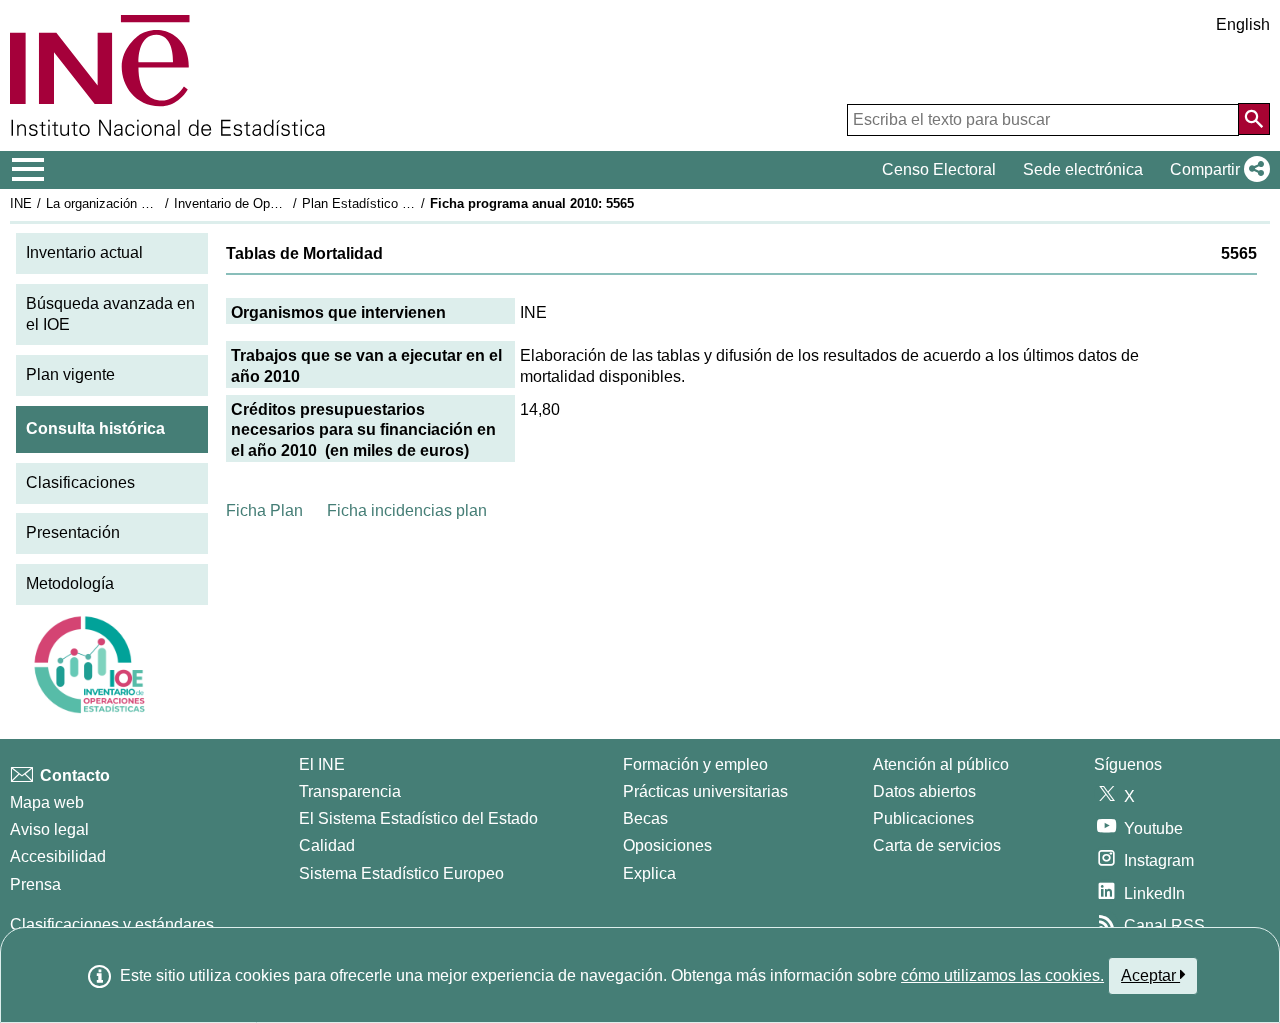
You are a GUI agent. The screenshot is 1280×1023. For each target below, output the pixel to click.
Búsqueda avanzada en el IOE (110, 314)
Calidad (327, 845)
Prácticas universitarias (705, 791)
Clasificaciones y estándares (112, 924)
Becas (645, 818)
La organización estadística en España (158, 203)
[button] (1216, 170)
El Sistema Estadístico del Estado (418, 818)
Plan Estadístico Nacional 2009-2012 (409, 203)
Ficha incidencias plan (407, 510)
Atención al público (941, 764)
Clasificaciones (80, 482)
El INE (322, 764)
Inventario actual (84, 252)
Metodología (70, 583)
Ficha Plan (264, 510)
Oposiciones (667, 845)
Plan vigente (70, 374)
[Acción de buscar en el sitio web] (1254, 119)
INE (21, 203)
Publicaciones (923, 818)
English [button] (1243, 24)
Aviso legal (49, 829)
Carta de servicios (937, 845)
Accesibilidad (58, 856)
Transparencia (350, 791)
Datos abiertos (924, 791)
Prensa (35, 884)
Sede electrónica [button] (1083, 169)
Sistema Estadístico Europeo (401, 873)
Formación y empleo (695, 764)
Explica (649, 873)
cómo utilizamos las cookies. (1002, 975)
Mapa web (47, 802)
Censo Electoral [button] (939, 169)
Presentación (73, 532)
